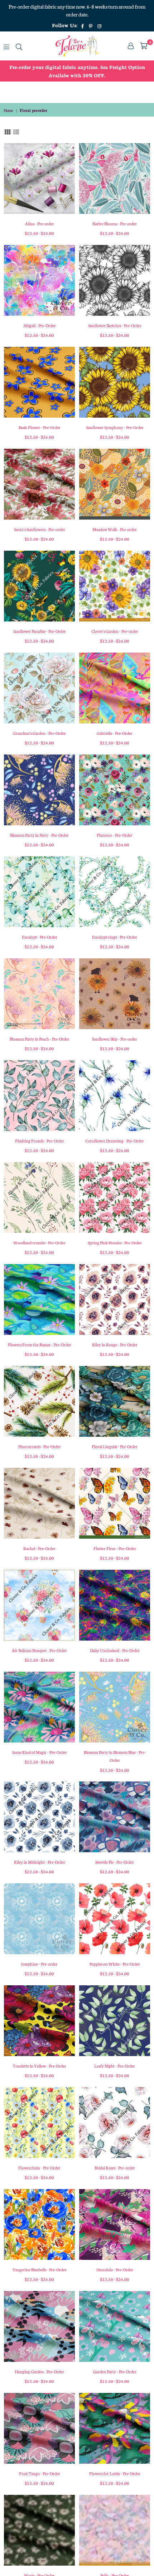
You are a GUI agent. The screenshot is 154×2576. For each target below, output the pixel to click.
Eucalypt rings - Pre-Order (115, 937)
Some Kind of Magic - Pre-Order (40, 1752)
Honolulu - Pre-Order (115, 2270)
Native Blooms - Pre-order (115, 223)
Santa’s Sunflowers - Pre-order (40, 529)
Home (8, 110)
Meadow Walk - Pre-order (115, 529)
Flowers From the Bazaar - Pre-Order (40, 1344)
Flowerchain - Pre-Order (39, 2168)
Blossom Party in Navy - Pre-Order (39, 835)
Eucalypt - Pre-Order (40, 937)
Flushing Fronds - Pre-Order (40, 1141)
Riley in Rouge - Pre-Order (115, 1344)
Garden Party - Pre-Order (115, 2371)
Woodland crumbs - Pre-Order (39, 1243)
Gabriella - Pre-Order (115, 733)
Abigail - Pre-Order (40, 325)
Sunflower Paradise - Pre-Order (40, 631)
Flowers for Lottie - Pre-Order (115, 2473)
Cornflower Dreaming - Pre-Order (115, 1141)
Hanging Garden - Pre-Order (39, 2371)
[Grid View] (8, 131)
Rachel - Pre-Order (39, 1548)
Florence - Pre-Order (115, 835)
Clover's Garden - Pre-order (115, 631)
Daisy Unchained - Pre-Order (115, 1650)
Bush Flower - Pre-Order (40, 427)
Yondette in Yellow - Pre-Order (40, 2066)
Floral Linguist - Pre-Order (115, 1446)
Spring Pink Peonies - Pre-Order (115, 1243)
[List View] (16, 131)
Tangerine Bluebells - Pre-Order (40, 2270)
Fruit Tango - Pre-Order (40, 2473)
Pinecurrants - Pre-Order (40, 1446)
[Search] (19, 46)
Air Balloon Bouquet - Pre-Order (39, 1650)
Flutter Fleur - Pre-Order (115, 1548)
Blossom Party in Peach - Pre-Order (40, 1039)
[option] (77, 71)
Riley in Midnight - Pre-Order (40, 1862)
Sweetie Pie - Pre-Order (115, 1862)
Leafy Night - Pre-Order (115, 2066)
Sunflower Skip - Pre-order (115, 1039)
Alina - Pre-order (40, 223)
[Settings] (131, 46)
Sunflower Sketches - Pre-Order (115, 325)
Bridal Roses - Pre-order (115, 2168)
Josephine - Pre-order (39, 1964)
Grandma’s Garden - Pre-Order (39, 733)
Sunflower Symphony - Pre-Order (115, 427)
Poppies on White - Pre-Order (115, 1964)
